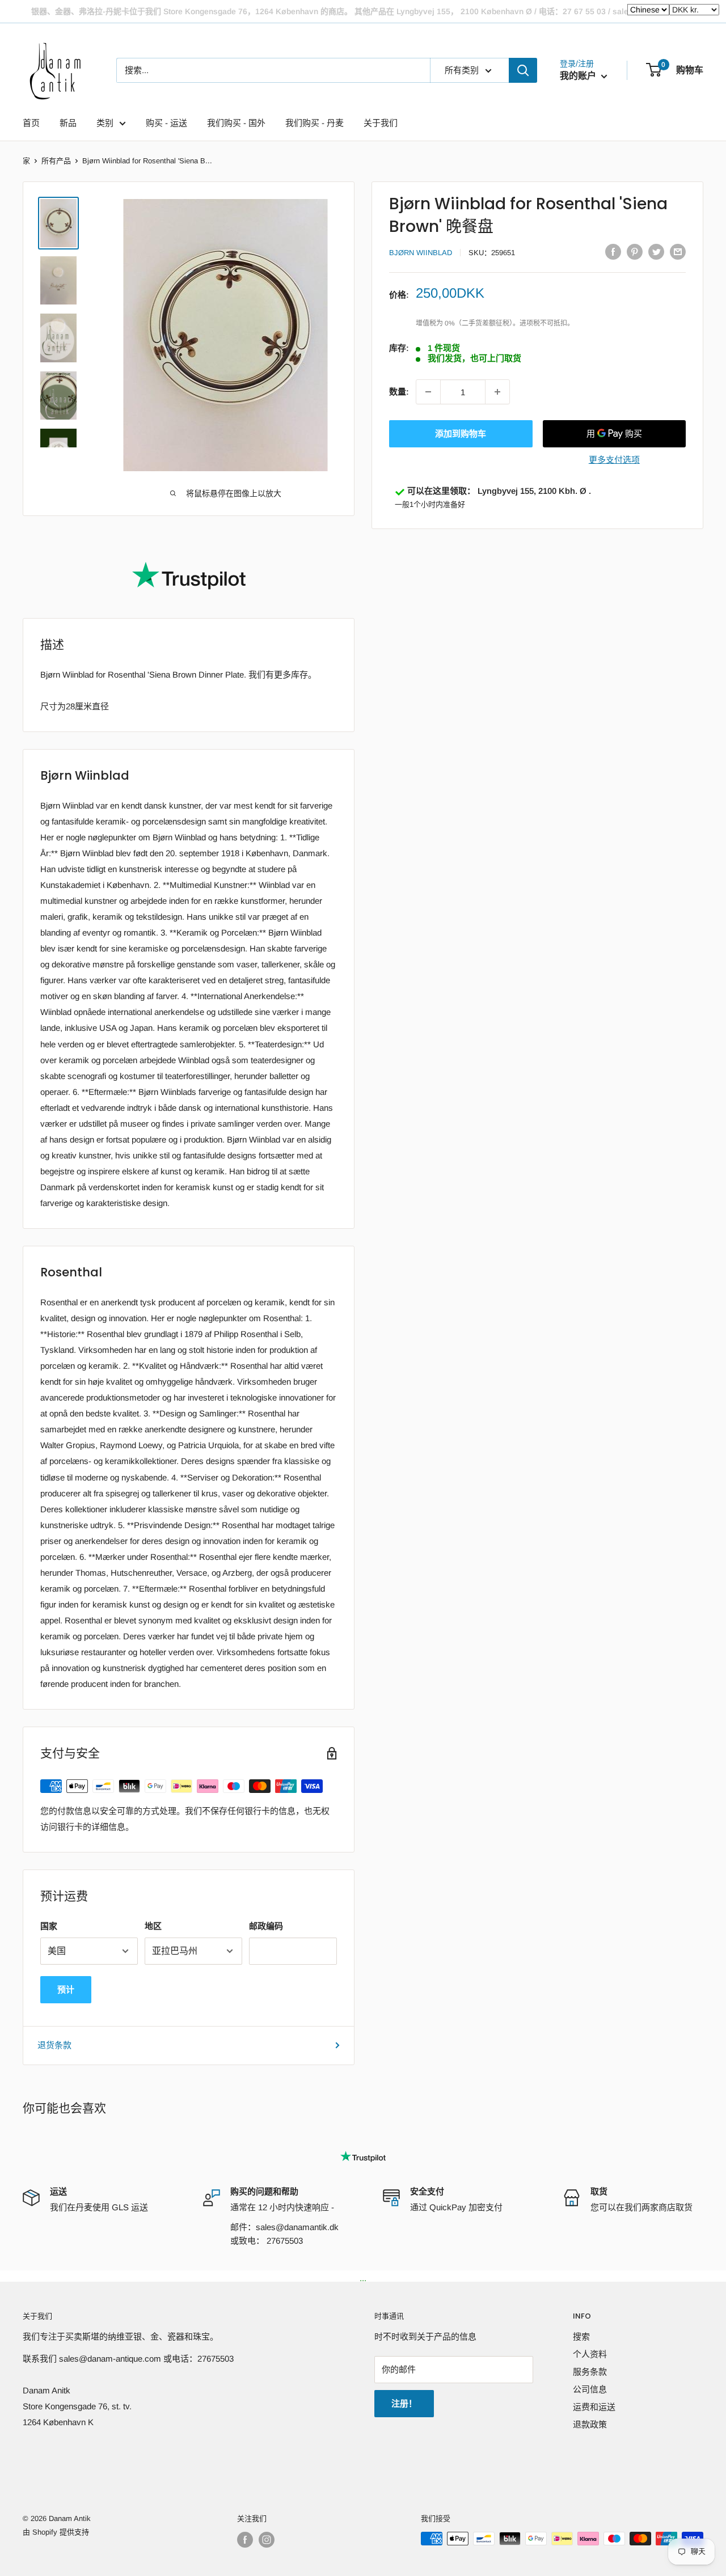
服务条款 (590, 2372)
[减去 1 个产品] (428, 392)
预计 (66, 1989)
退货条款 (54, 2045)
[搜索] (523, 70)
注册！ (404, 2403)
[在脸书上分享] (613, 251)
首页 (31, 123)
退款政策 (590, 2424)
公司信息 (590, 2389)
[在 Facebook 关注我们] (245, 2540)
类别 (105, 123)
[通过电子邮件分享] (678, 251)
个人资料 (590, 2354)
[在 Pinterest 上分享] (635, 251)
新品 (68, 123)
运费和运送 (594, 2407)
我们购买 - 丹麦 (315, 123)
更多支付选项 (614, 460)
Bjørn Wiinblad (421, 253)
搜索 (581, 2336)
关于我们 (381, 123)
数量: (399, 392)
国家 (49, 1926)
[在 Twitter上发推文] (656, 251)
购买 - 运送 (166, 123)
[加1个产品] (497, 392)
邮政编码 (266, 1926)
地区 (153, 1926)
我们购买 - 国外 (236, 123)
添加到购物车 (461, 433)
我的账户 (579, 76)
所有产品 (56, 161)
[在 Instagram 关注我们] (267, 2540)
